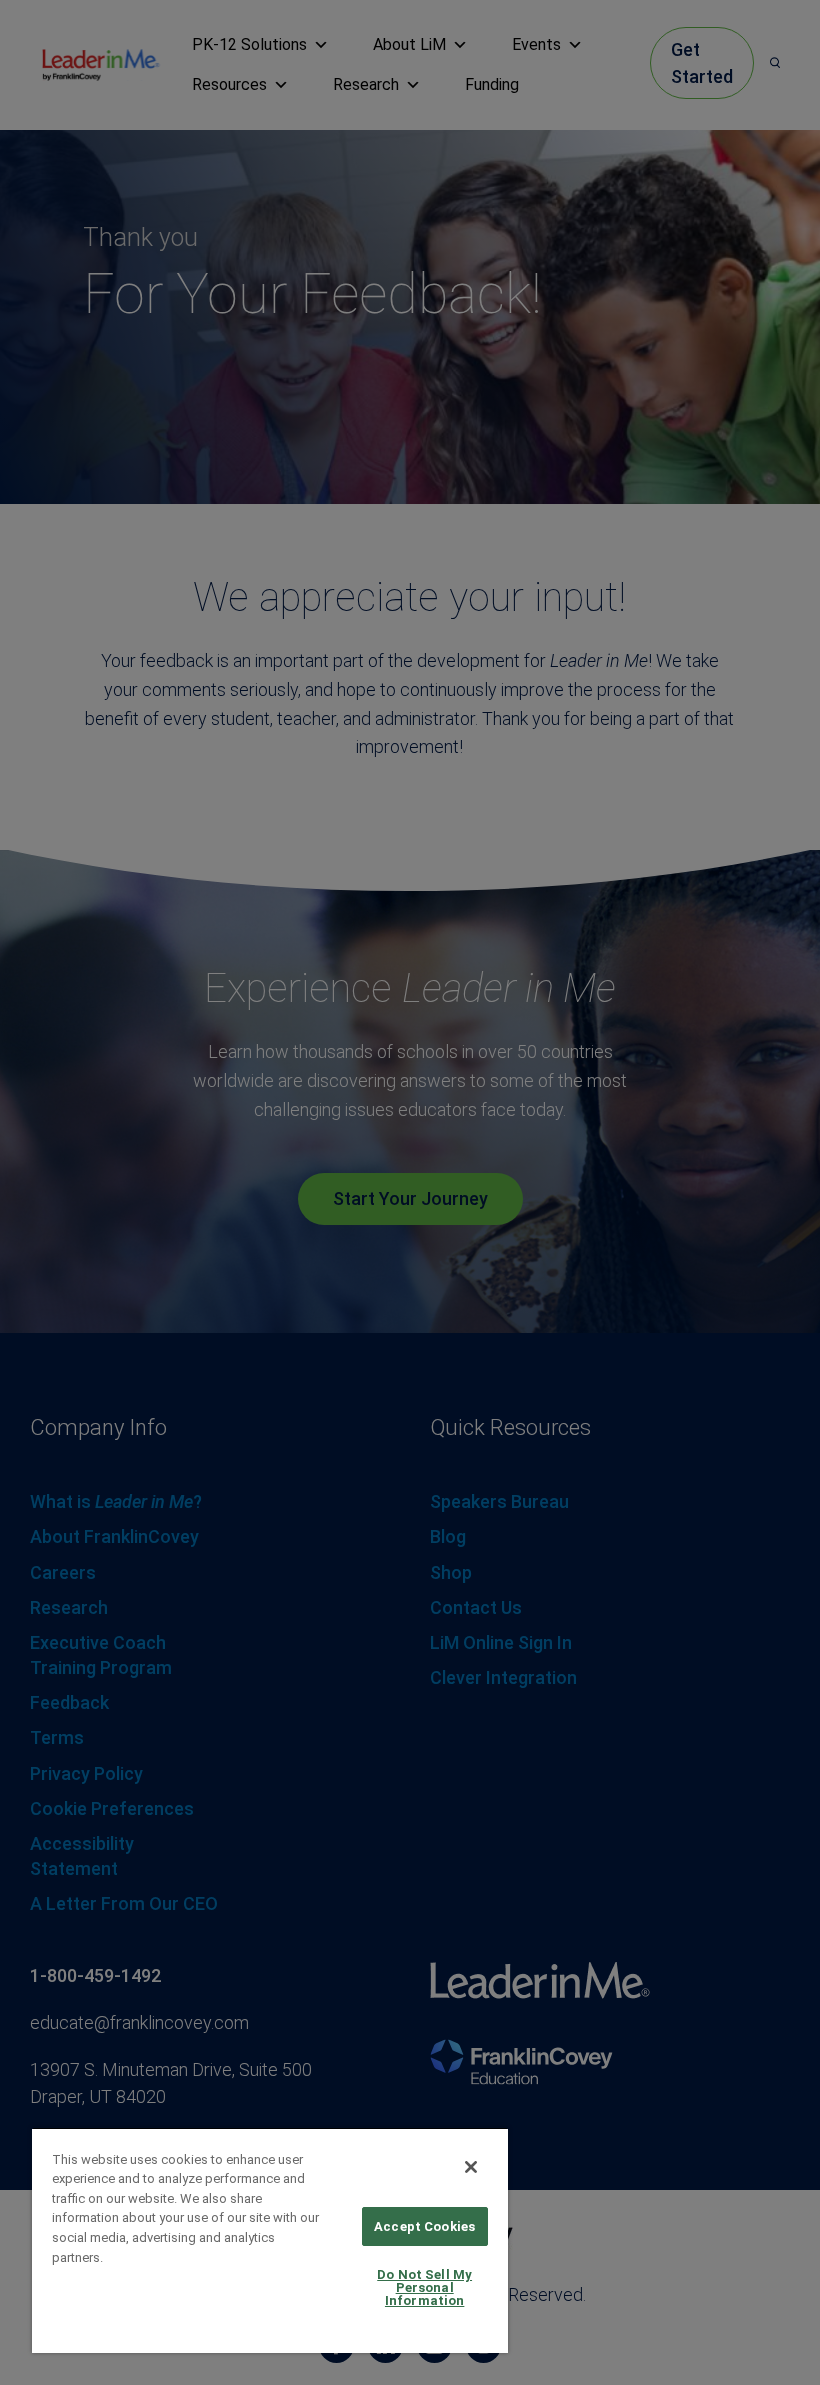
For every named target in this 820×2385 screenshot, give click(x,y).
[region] (270, 2240)
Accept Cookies (424, 2226)
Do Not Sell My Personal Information (424, 2287)
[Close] (471, 2167)
